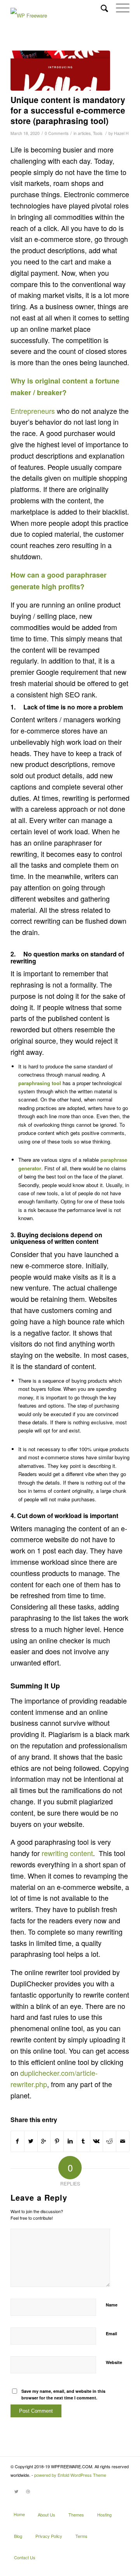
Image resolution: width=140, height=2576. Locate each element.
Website (114, 2362)
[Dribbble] (28, 2495)
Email (111, 2333)
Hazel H (121, 133)
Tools (98, 133)
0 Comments (57, 133)
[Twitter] (16, 2495)
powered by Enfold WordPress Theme (70, 2475)
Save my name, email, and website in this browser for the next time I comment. (63, 2394)
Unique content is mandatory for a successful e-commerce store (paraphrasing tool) (68, 110)
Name (112, 2305)
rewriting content (67, 1853)
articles (84, 133)
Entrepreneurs (33, 411)
